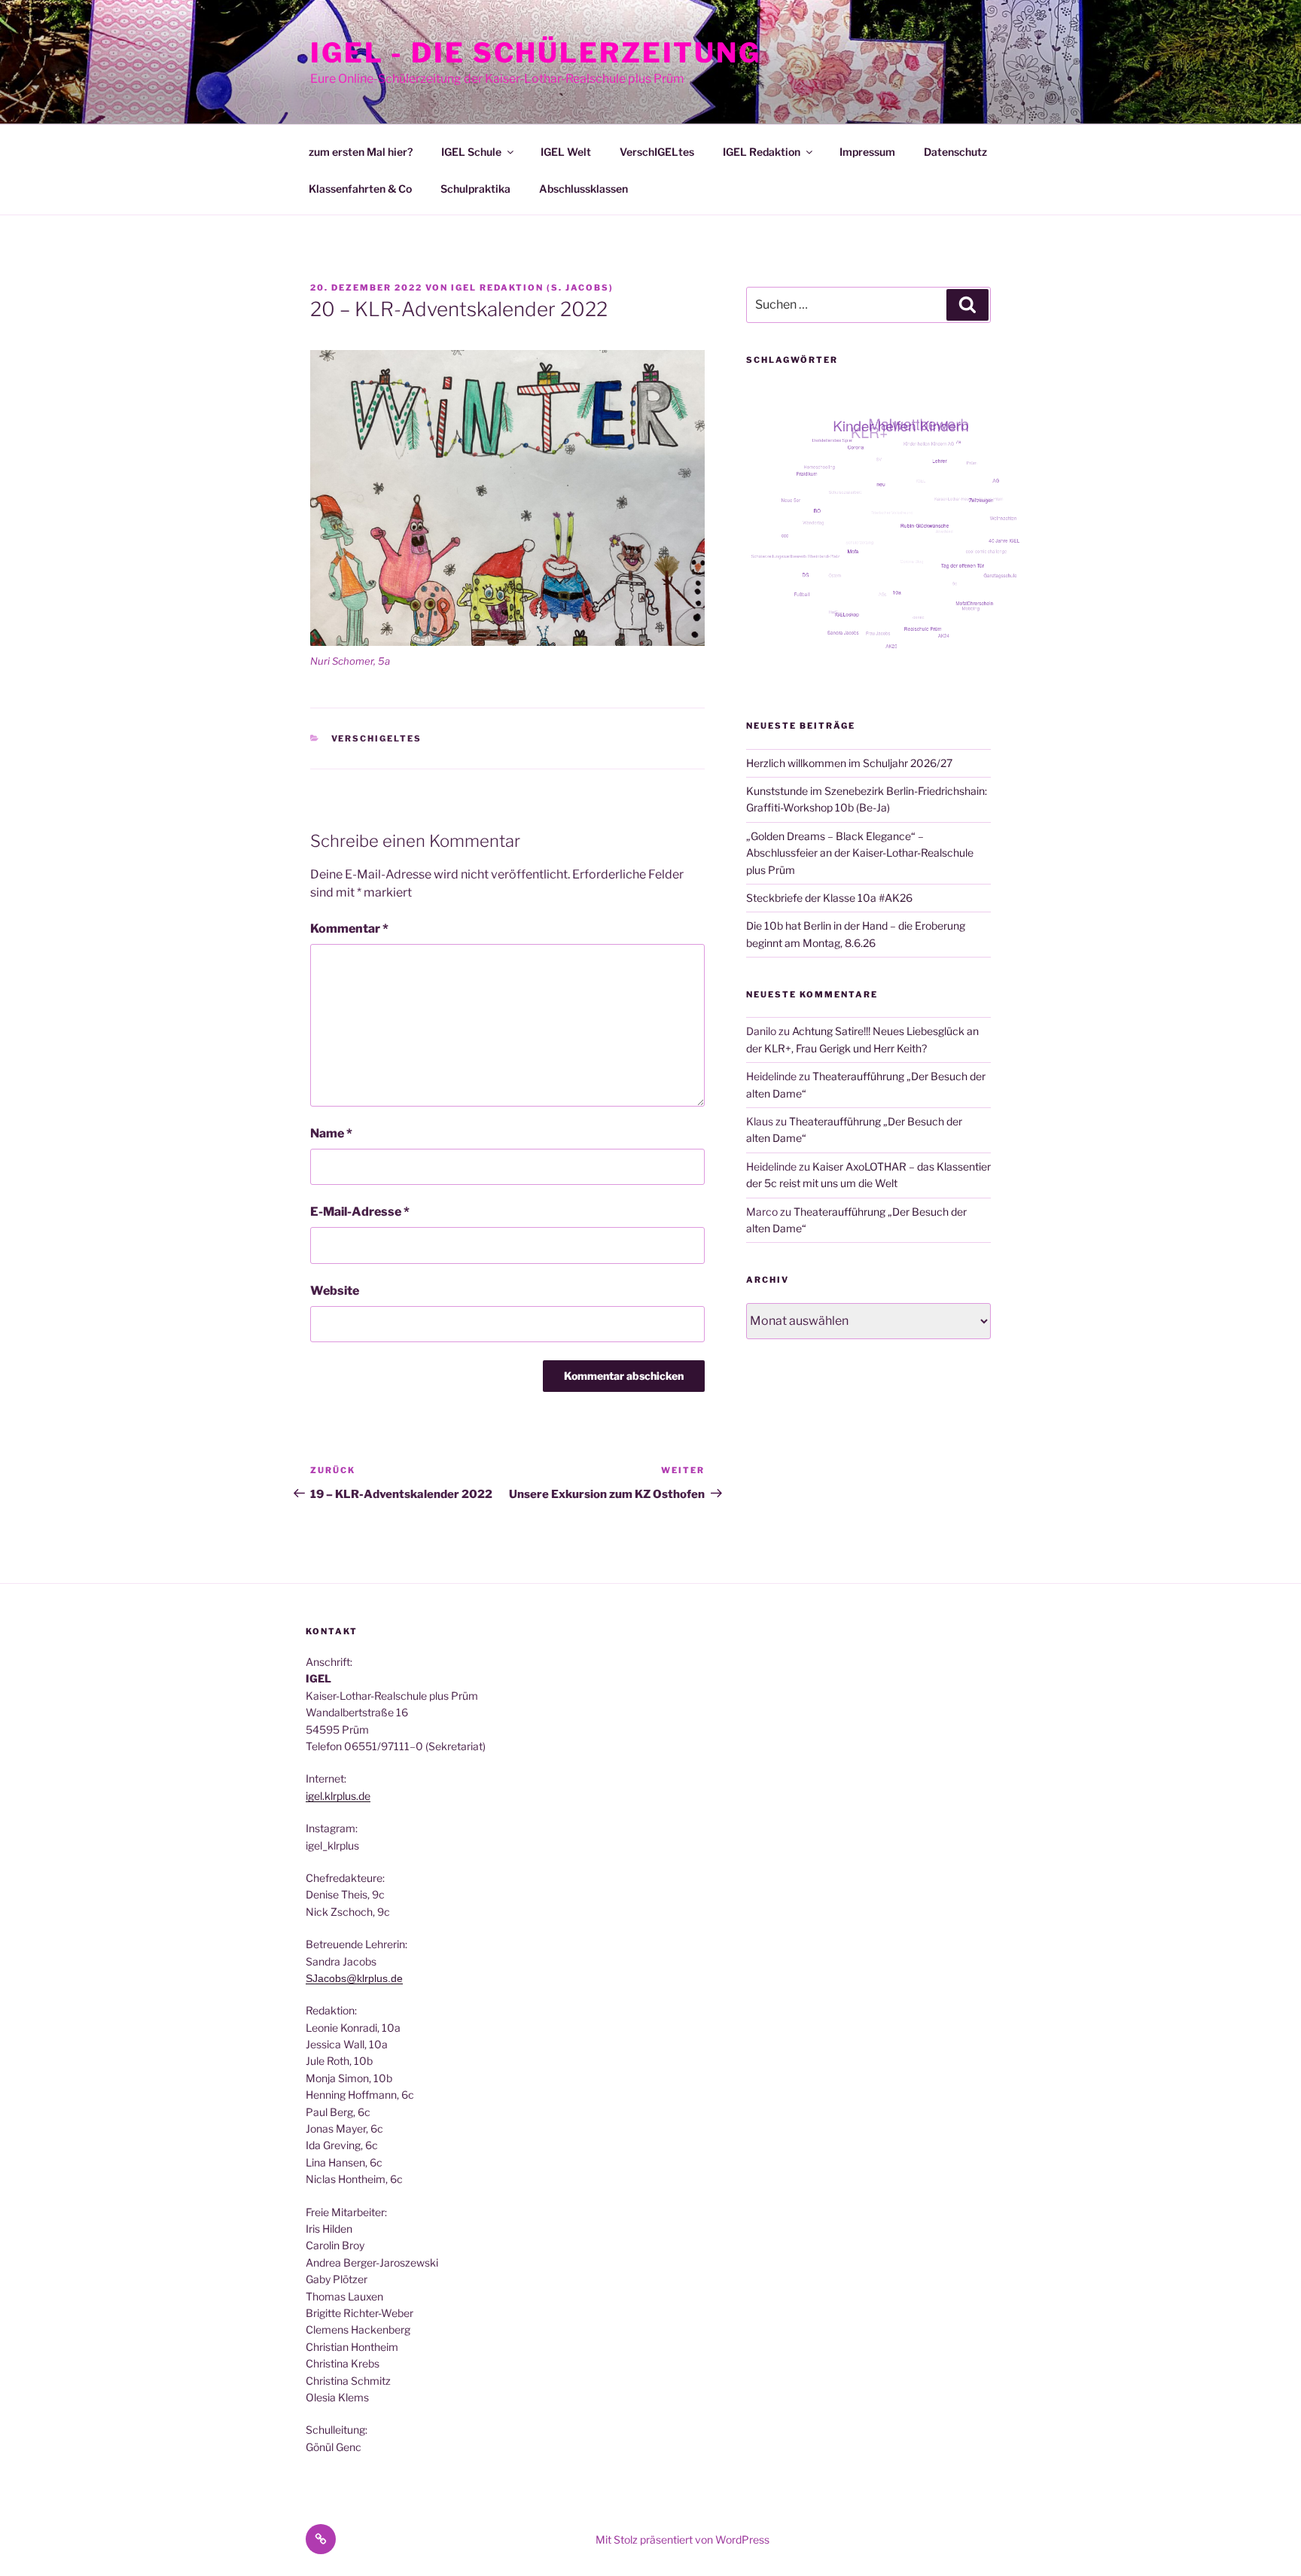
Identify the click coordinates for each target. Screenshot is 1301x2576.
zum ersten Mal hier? (361, 152)
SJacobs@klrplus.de (354, 1978)
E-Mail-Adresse (360, 1212)
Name (331, 1133)
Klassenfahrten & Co (360, 189)
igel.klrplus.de (338, 1796)
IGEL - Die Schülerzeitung (536, 53)
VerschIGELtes (657, 152)
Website (335, 1291)
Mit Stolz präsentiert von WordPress (682, 2539)
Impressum (867, 152)
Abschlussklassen (583, 189)
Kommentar (349, 929)
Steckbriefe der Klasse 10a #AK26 (829, 898)
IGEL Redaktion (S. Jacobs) (532, 288)
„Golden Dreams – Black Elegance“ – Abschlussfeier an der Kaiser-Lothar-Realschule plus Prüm (860, 853)
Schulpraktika (475, 189)
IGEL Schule (471, 152)
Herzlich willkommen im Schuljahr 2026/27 (849, 763)
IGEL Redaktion (762, 152)
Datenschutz (955, 152)
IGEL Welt (566, 152)
